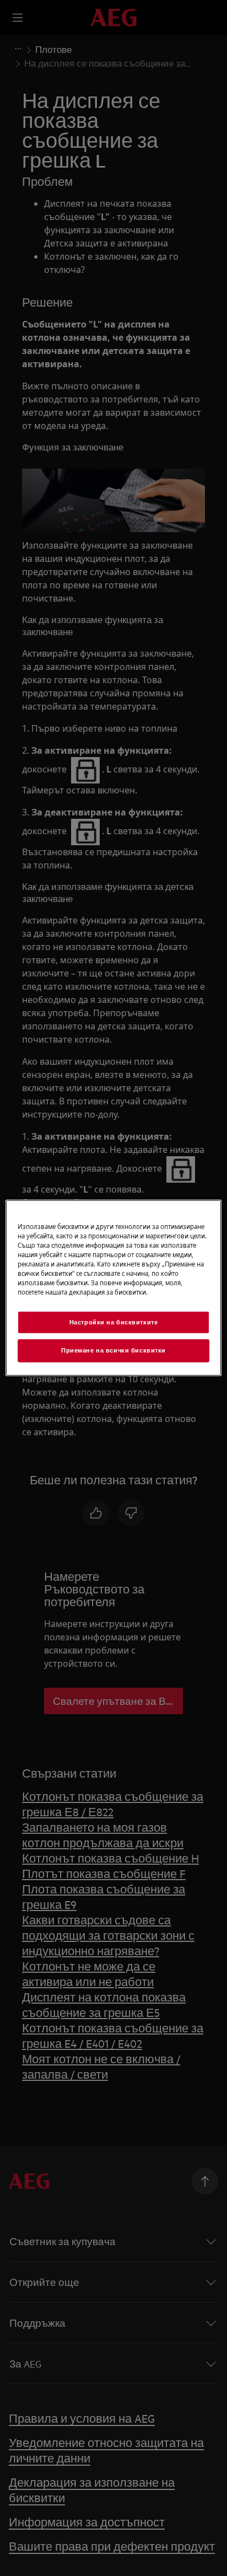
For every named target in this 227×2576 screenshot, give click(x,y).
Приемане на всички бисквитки (113, 1350)
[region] (113, 1288)
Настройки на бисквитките (114, 1322)
